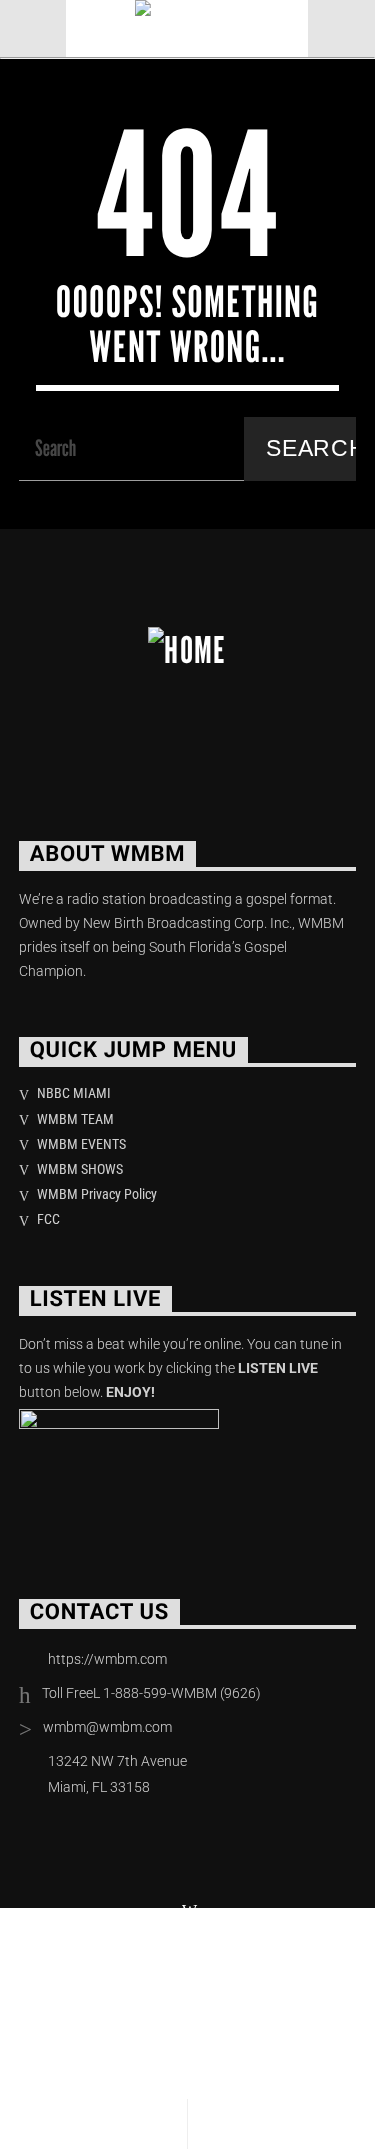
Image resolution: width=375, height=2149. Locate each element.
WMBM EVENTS (81, 1144)
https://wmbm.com (107, 1659)
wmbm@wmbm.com (107, 1727)
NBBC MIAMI (74, 1093)
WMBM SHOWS (80, 1169)
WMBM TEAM (75, 1119)
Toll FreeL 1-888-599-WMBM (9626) (151, 1693)
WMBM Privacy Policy (97, 1194)
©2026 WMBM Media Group (138, 1957)
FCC (48, 1219)
